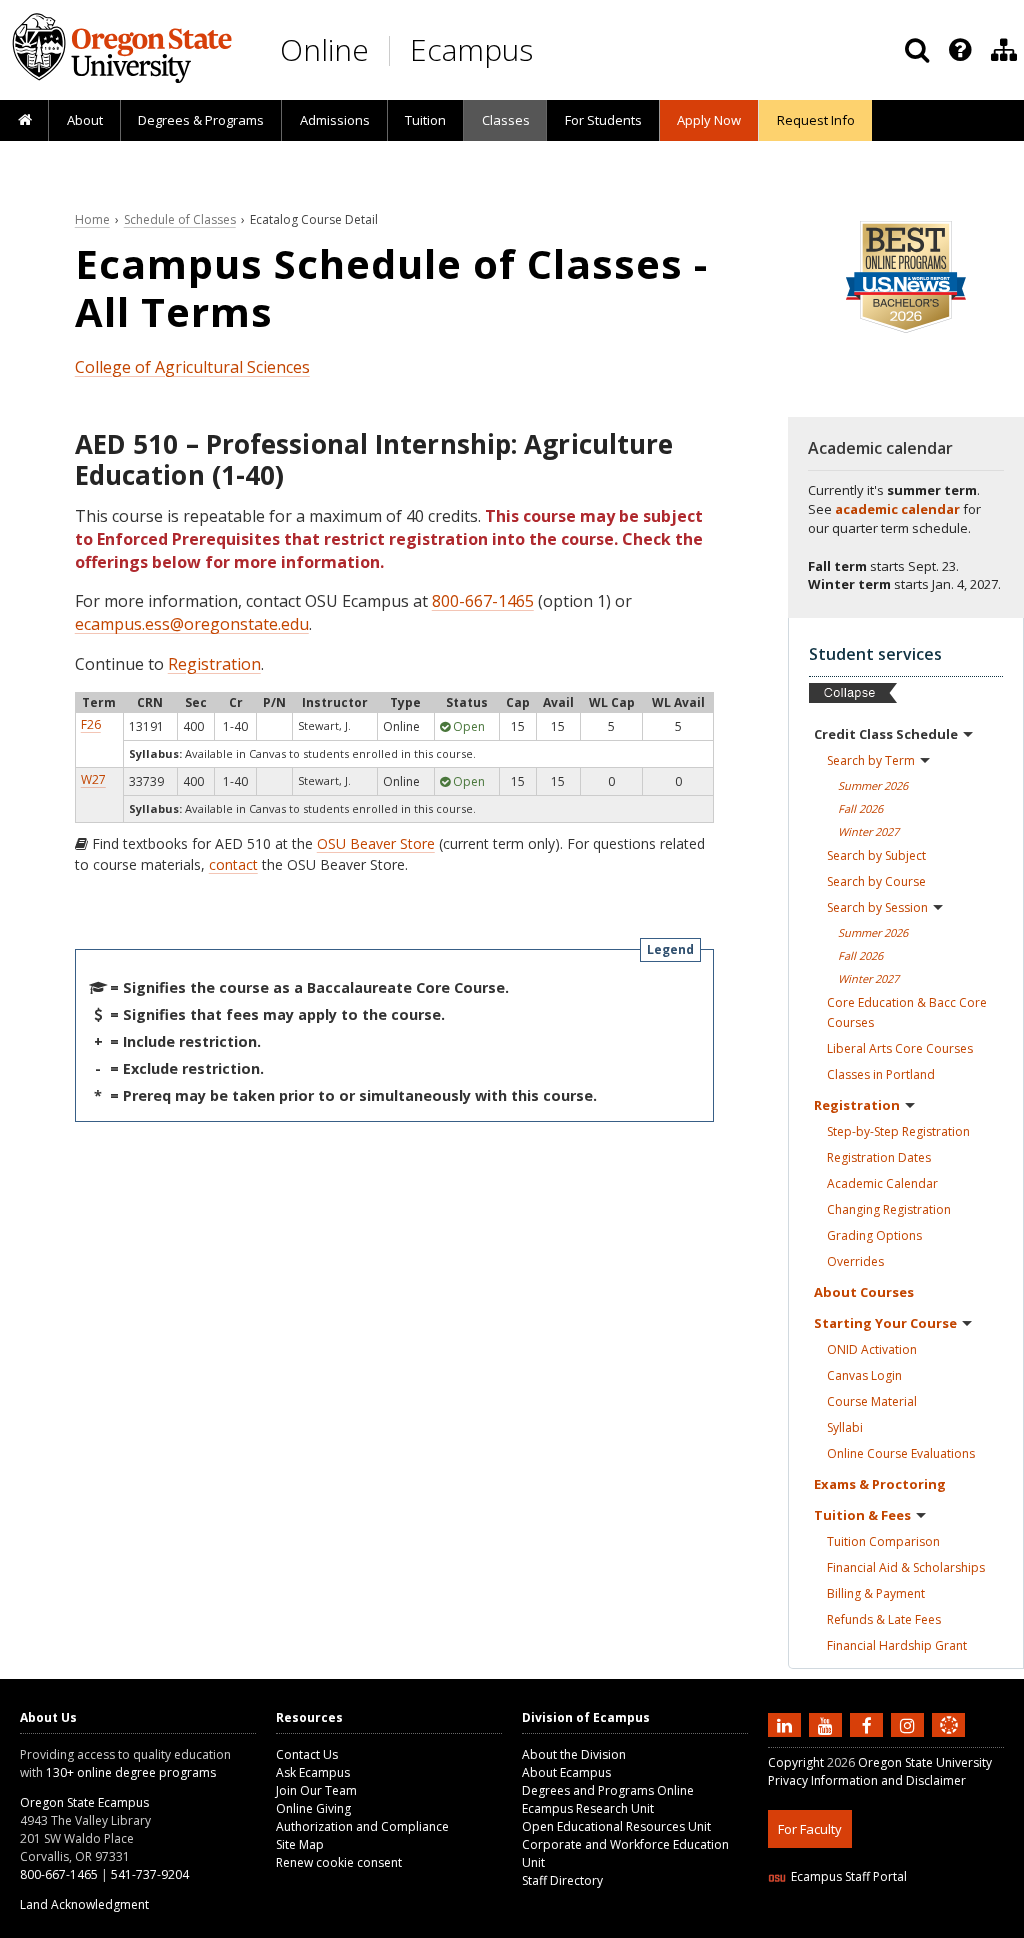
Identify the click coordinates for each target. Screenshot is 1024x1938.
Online (324, 49)
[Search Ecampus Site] (917, 50)
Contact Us (307, 1754)
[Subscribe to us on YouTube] (828, 1725)
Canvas (864, 1375)
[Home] (24, 121)
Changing (889, 1209)
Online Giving (313, 1808)
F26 (91, 724)
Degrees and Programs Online (608, 1790)
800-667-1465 (483, 601)
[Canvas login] (949, 1741)
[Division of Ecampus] (1004, 50)
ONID (872, 1349)
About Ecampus (566, 1772)
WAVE (968, 1925)
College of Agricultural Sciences (192, 367)
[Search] (917, 50)
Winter (868, 831)
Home (92, 219)
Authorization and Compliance (362, 1826)
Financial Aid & (906, 1567)
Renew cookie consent (339, 1862)
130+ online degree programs (131, 1772)
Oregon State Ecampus (84, 1802)
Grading (874, 1235)
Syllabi (845, 1427)
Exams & (880, 1484)
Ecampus (471, 49)
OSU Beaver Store (376, 843)
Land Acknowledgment (84, 1904)
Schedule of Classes (180, 219)
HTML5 (879, 1925)
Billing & (876, 1593)
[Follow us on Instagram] (910, 1725)
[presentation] (958, 50)
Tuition (425, 120)
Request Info (816, 120)
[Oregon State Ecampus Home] (393, 50)
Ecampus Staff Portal (849, 1876)
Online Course (901, 1453)
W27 (93, 779)
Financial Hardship (897, 1645)
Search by (871, 760)
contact (233, 864)
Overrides (855, 1261)
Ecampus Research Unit (588, 1808)
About (85, 120)
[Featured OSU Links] (960, 50)
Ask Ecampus (313, 1772)
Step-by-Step (898, 1131)
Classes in (881, 1074)
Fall (860, 808)
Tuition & (862, 1515)
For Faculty (810, 1829)
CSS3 (925, 1925)
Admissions (335, 120)
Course (872, 1401)
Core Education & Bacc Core (907, 1012)
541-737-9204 (150, 1874)
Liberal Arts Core (900, 1048)
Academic (882, 1183)
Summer (873, 785)
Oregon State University (925, 1762)
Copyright (796, 1762)
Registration (214, 664)
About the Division (574, 1754)
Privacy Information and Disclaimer (867, 1780)
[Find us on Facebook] (869, 1725)
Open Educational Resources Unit (616, 1826)
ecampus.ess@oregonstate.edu (192, 624)
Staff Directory (562, 1880)
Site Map (300, 1844)
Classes (506, 120)
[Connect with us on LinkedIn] (787, 1725)
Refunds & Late (884, 1619)
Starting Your (885, 1323)
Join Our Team (316, 1790)
